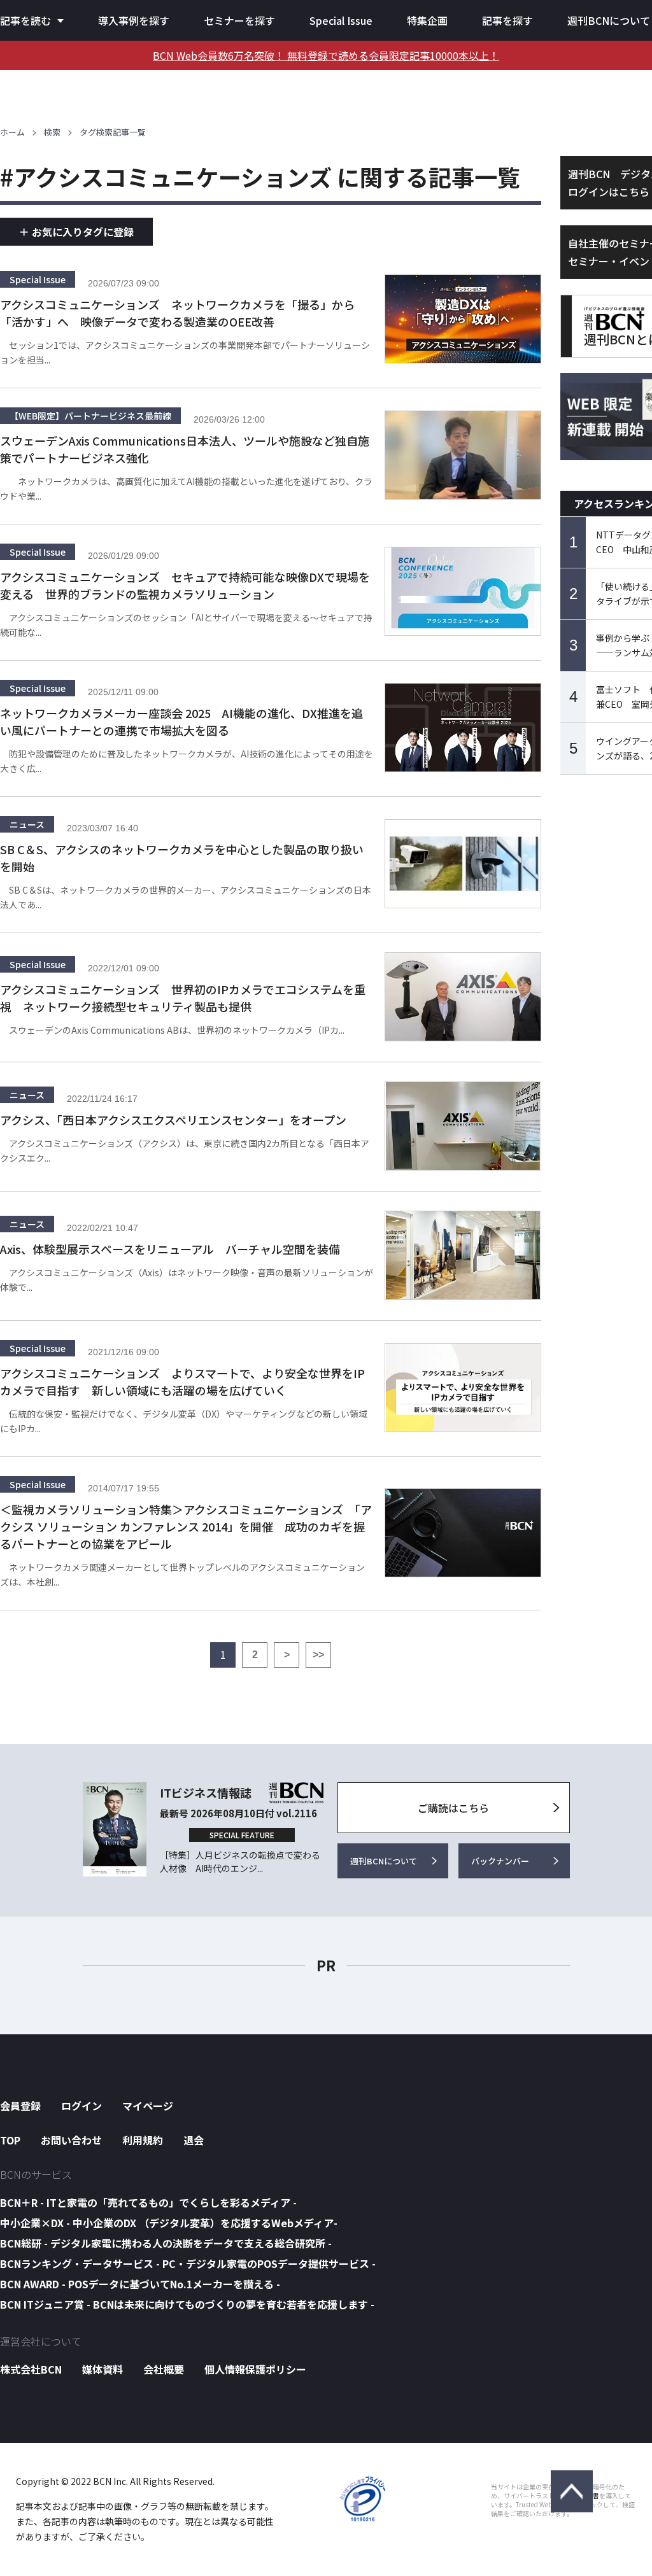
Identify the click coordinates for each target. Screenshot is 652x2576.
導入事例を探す (134, 20)
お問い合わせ (71, 2140)
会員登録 (20, 2106)
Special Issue (341, 20)
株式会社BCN (31, 2369)
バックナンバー (500, 1861)
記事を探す (507, 20)
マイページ (148, 2106)
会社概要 (164, 2369)
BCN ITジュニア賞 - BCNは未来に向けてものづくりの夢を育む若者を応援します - (187, 2304)
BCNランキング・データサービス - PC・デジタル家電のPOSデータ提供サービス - (188, 2263)
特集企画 (427, 20)
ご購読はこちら (453, 1808)
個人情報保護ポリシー (255, 2369)
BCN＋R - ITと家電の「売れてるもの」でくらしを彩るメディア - (148, 2202)
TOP (10, 2140)
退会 (194, 2140)
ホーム (12, 132)
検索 (52, 132)
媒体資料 (103, 2369)
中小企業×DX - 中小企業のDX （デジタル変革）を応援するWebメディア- (169, 2223)
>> (318, 1655)
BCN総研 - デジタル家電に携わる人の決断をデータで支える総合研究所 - (166, 2243)
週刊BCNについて (609, 20)
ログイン (81, 2106)
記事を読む (25, 20)
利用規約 (143, 2140)
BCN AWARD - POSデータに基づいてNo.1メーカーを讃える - (140, 2284)
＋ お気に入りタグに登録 (76, 232)
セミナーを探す (239, 20)
